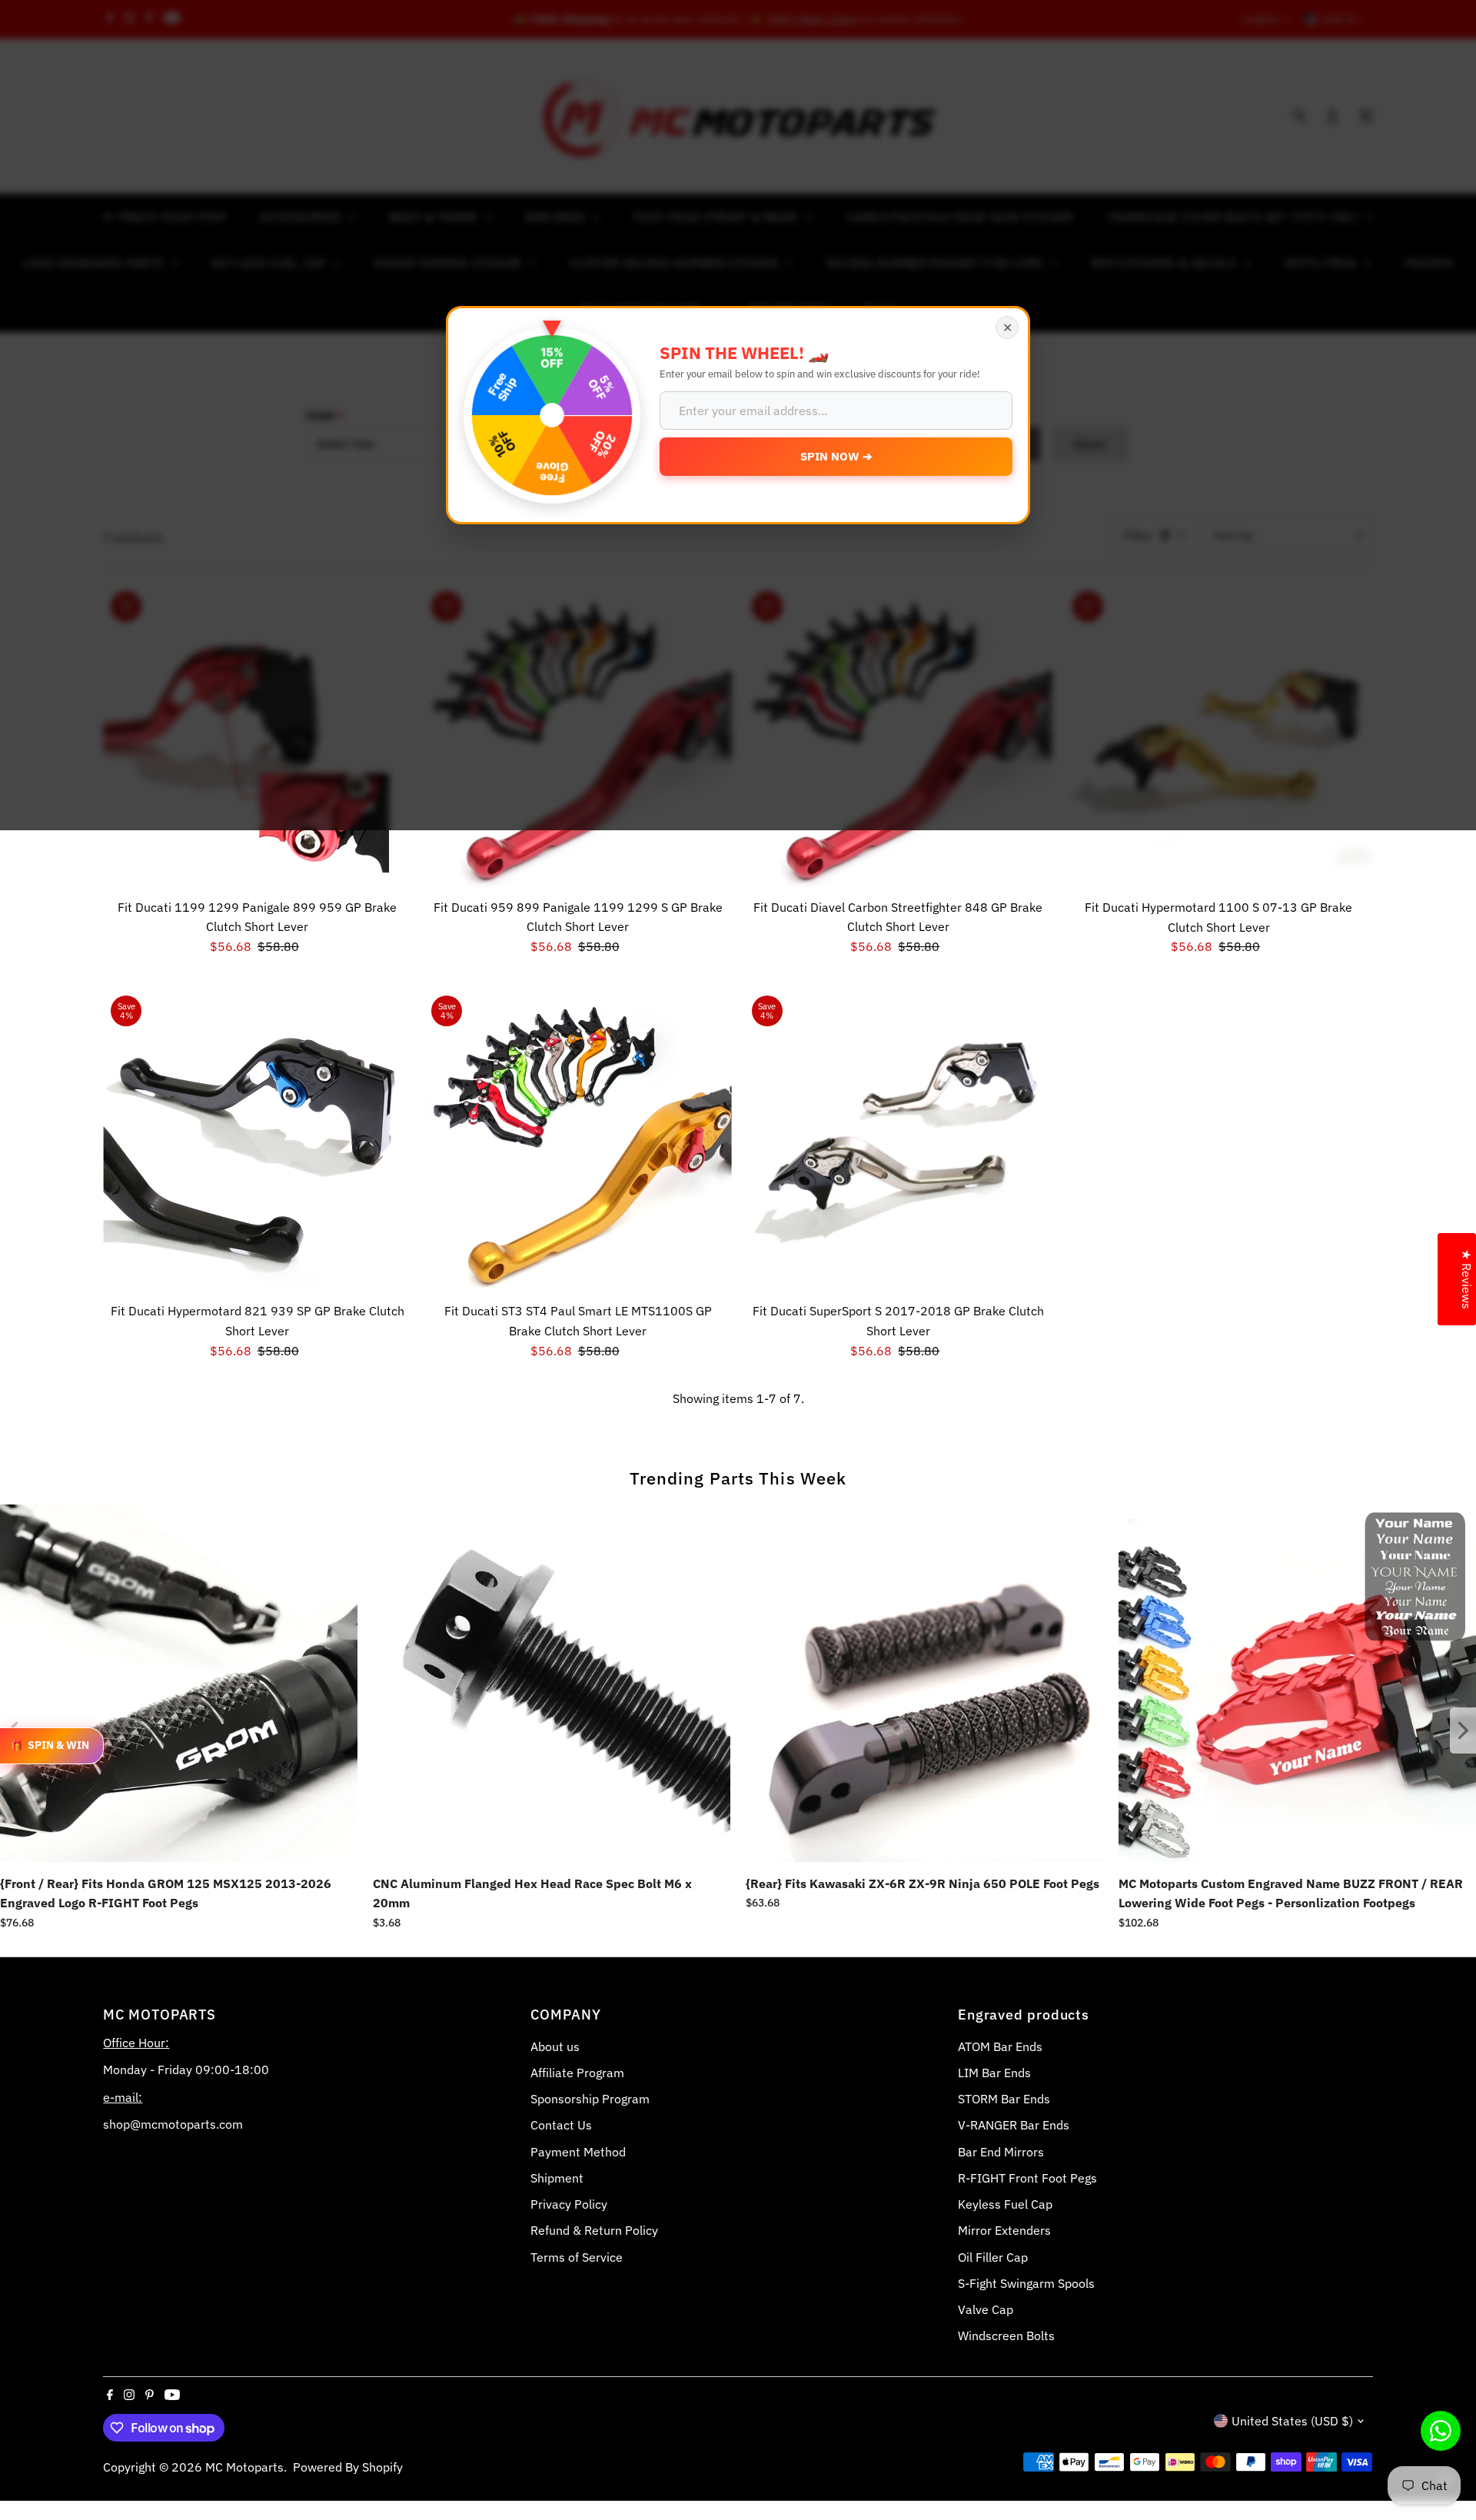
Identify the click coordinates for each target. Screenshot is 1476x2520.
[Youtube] (172, 2395)
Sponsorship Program (590, 2099)
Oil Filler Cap (993, 2257)
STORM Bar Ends (1004, 2099)
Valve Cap (986, 2309)
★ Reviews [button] (1467, 1279)
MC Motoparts (244, 2467)
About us (555, 2046)
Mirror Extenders (1004, 2230)
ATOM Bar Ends (1000, 2046)
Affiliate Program (577, 2073)
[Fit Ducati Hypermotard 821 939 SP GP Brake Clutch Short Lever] (257, 1142)
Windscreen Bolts (1006, 2335)
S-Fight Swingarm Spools (1026, 2283)
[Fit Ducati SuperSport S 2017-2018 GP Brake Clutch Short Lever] (898, 1142)
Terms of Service (577, 2257)
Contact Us (561, 2125)
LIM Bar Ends (994, 2073)
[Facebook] (110, 2395)
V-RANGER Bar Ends (1014, 2125)
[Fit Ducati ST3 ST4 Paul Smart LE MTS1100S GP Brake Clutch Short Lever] (578, 1142)
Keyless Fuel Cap (1005, 2204)
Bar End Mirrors (1001, 2152)
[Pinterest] (150, 2395)
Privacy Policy (569, 2204)
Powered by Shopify (348, 2467)
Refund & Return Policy (594, 2230)
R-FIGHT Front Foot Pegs (1027, 2178)
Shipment (557, 2178)
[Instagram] (129, 2395)
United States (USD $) (1292, 2421)
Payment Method (578, 2152)
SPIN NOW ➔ (836, 456)
